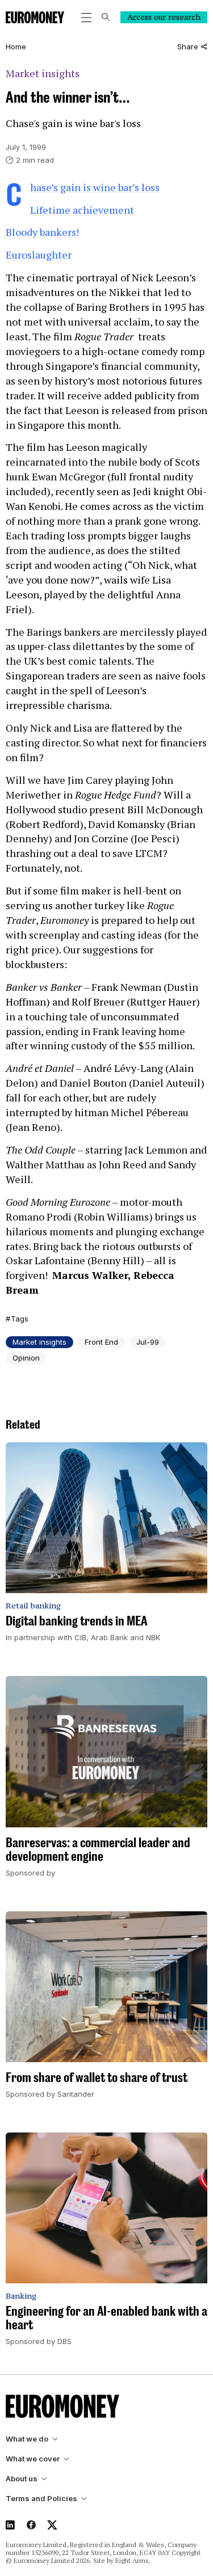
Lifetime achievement (82, 210)
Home (16, 47)
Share (188, 47)
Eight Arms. (133, 2560)
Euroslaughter (39, 255)
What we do (27, 2439)
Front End (101, 1342)
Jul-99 (148, 1342)
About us (22, 2479)
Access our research (164, 17)
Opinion (26, 1358)
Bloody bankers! (42, 232)
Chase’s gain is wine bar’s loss (95, 187)
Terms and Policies (41, 2499)
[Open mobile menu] (86, 18)
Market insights (43, 73)
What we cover (33, 2459)
